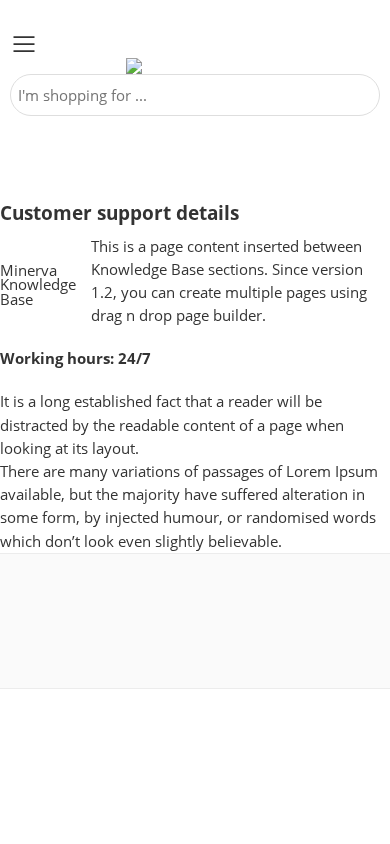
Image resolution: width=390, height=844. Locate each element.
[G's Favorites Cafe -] (195, 66)
